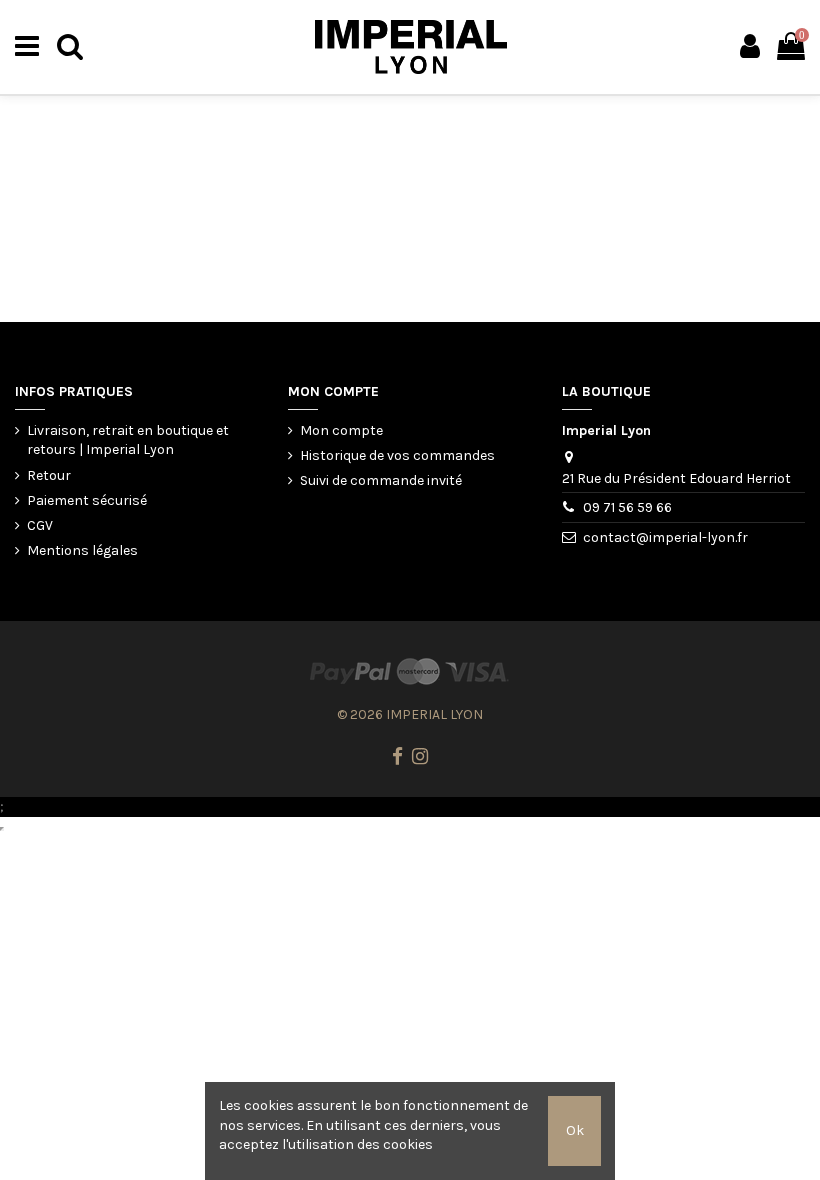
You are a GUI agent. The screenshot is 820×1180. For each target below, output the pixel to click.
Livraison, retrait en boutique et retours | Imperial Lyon (128, 440)
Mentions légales (82, 550)
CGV (40, 525)
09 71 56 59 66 (627, 507)
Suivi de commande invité (381, 480)
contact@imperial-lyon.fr (665, 537)
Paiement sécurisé (87, 500)
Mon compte (341, 430)
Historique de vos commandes (397, 455)
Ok (575, 1130)
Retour (49, 475)
